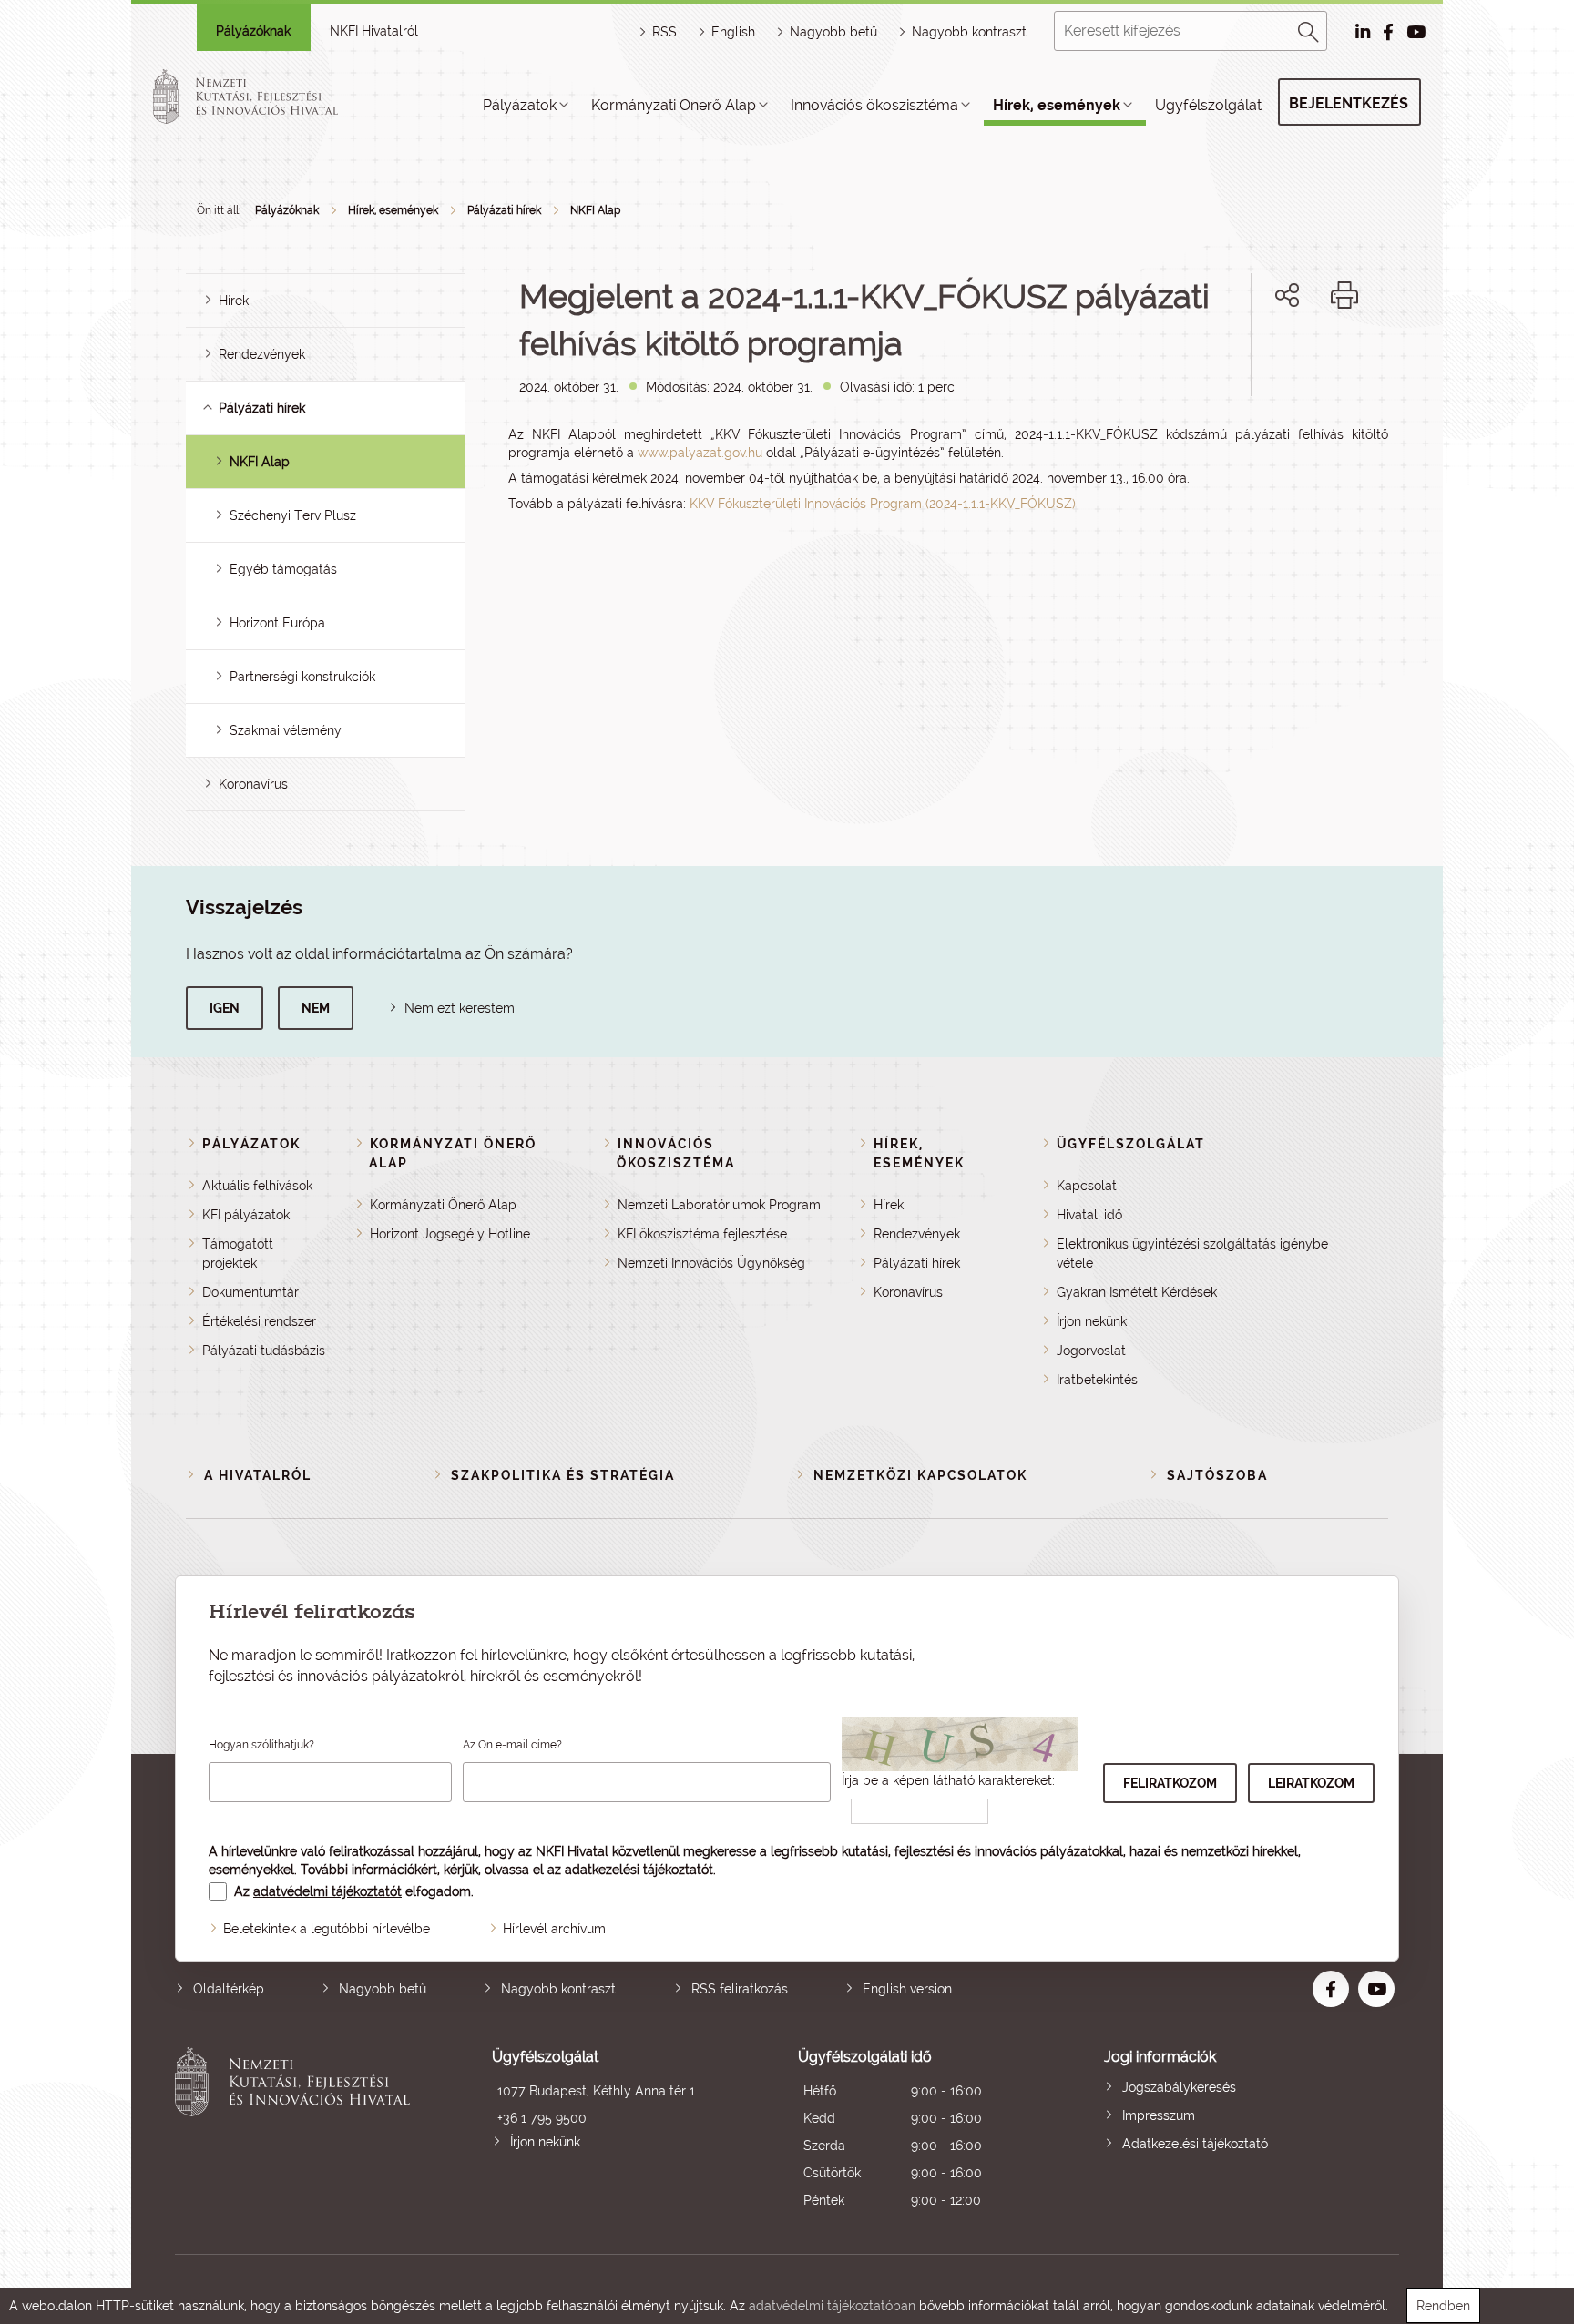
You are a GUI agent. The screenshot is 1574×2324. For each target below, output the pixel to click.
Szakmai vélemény (286, 730)
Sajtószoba (1217, 1475)
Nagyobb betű (383, 1989)
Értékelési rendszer (259, 1321)
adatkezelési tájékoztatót (639, 1870)
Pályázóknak (253, 31)
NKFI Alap (595, 210)
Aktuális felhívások (257, 1186)
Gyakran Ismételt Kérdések (1137, 1292)
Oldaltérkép (229, 1989)
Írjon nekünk (1092, 1321)
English (733, 32)
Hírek (234, 301)
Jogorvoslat (1091, 1351)
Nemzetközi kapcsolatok (920, 1475)
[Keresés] (1309, 29)
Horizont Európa (277, 623)
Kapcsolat (1087, 1186)
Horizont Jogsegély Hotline (450, 1234)
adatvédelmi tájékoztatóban (832, 2306)
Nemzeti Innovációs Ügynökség (711, 1263)
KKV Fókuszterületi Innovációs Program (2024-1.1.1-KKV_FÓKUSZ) (883, 504)
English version (907, 1989)
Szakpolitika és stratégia (563, 1475)
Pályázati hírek (504, 210)
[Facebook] (1267, 357)
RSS (664, 32)
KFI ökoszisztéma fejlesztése (702, 1234)
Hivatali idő (1089, 1215)
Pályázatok (520, 105)
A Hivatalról (258, 1475)
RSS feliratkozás (740, 1989)
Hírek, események (1057, 105)
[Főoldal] (267, 97)
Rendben (1443, 2306)
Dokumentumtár (250, 1292)
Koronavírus (253, 784)
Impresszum (1159, 2115)
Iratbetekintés (1097, 1380)
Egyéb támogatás (283, 569)
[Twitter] (1308, 357)
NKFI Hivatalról (374, 31)
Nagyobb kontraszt (969, 32)
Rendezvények (262, 354)
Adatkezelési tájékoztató (1195, 2144)
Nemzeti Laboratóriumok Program (719, 1205)
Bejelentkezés (1349, 103)
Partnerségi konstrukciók (302, 677)
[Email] (1226, 357)
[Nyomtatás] (1344, 295)
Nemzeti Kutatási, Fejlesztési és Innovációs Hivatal (297, 2130)
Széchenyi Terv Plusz (293, 515)
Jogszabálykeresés (1179, 2087)
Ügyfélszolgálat (1208, 105)
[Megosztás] (1287, 295)
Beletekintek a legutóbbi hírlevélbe (327, 1929)
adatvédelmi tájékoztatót (327, 1891)
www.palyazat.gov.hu (700, 453)
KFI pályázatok (246, 1215)
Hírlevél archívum (554, 1929)
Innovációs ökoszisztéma (874, 105)
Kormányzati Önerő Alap (674, 105)
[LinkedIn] (1348, 357)
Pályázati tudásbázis (264, 1351)
